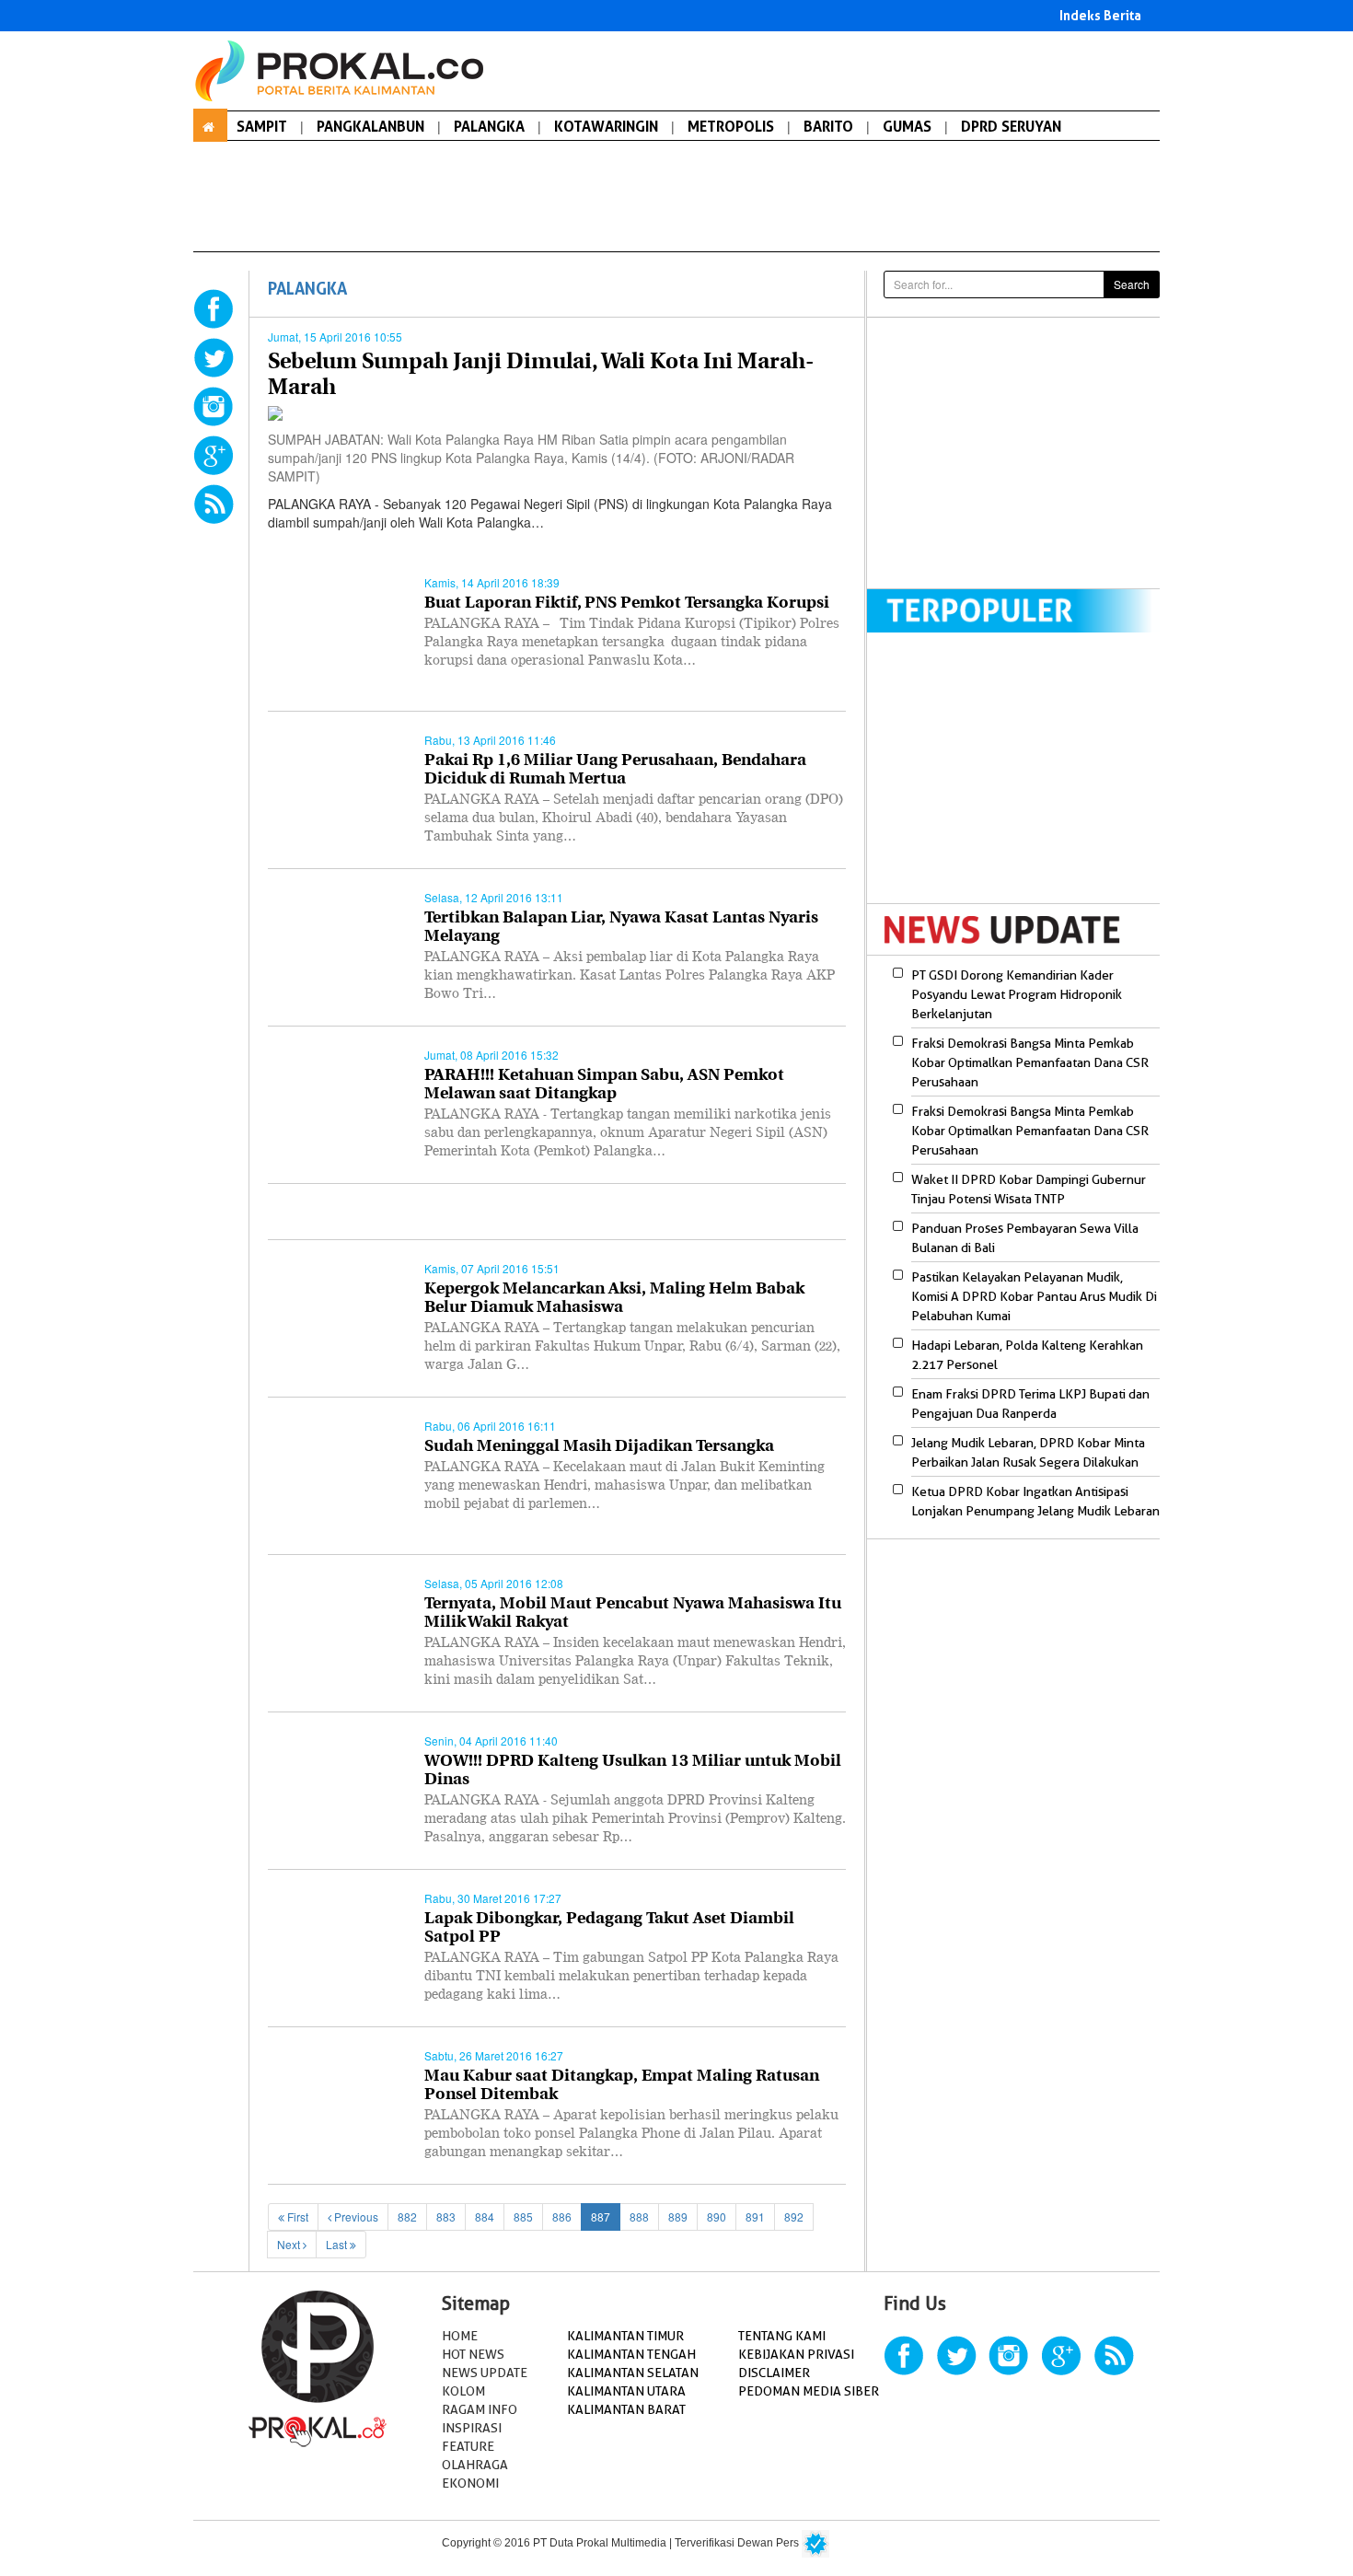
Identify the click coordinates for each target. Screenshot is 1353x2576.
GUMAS (907, 126)
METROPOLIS (731, 126)
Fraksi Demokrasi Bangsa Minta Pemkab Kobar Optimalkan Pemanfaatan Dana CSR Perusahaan (1030, 1062)
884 (485, 2216)
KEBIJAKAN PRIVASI (796, 2354)
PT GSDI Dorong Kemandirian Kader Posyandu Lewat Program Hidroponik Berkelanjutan (1017, 994)
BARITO (828, 126)
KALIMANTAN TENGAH (631, 2354)
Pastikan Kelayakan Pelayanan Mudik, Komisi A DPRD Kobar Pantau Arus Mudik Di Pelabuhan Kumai (1034, 1296)
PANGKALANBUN (370, 126)
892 (794, 2216)
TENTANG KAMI (782, 2336)
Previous (355, 2216)
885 (523, 2216)
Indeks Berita (1100, 15)
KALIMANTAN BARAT (626, 2409)
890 (717, 2216)
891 (755, 2216)
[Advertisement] (1022, 451)
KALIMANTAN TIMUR (625, 2336)
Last (338, 2244)
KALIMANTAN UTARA (626, 2391)
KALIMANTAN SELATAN (633, 2373)
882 (407, 2216)
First (296, 2216)
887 (601, 2216)
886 (562, 2216)
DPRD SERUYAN (1011, 126)
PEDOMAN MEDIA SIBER (809, 2391)
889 (678, 2216)
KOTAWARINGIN (606, 126)
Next (290, 2244)
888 (639, 2216)
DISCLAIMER (774, 2373)
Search (1132, 284)
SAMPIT (262, 126)
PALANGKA (489, 126)
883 (446, 2216)
